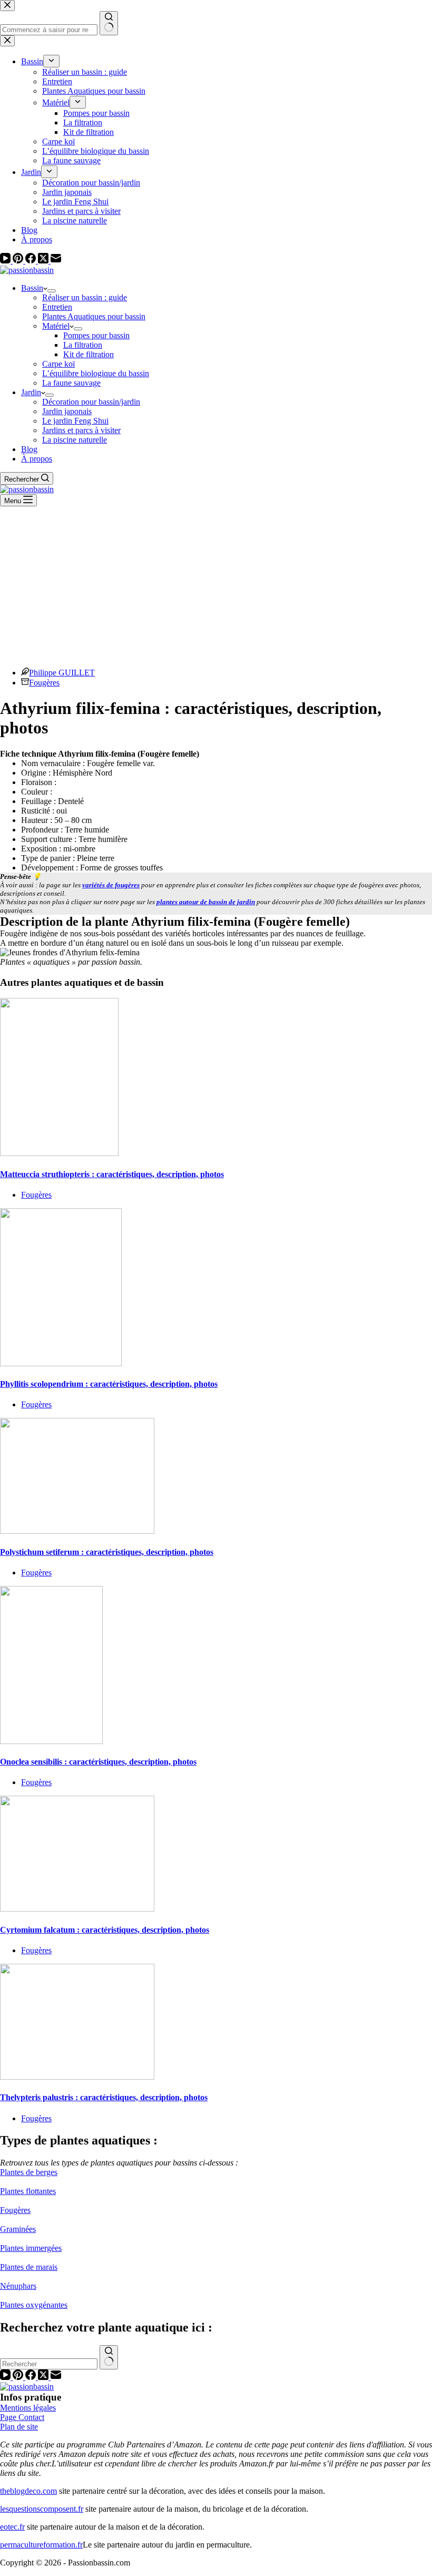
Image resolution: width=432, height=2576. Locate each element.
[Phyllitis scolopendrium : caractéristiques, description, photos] (61, 1363)
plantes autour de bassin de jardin (206, 902)
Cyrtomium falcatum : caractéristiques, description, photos (105, 1930)
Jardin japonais (67, 411)
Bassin (32, 288)
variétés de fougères (111, 885)
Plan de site (19, 2427)
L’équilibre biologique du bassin (96, 373)
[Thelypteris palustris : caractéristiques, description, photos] (77, 2077)
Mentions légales (28, 2408)
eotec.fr (12, 2527)
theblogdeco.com (28, 2491)
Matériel (56, 326)
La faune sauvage (71, 383)
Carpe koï (58, 364)
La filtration (83, 345)
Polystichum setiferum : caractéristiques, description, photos (107, 1552)
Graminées (18, 2229)
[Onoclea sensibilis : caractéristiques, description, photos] (51, 1741)
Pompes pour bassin (96, 335)
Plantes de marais (29, 2267)
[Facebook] (32, 261)
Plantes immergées (31, 2248)
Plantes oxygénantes (34, 2305)
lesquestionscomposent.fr (42, 2509)
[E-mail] (56, 261)
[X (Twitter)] (44, 261)
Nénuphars (18, 2286)
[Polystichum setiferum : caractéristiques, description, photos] (77, 1531)
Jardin (31, 392)
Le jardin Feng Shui (75, 421)
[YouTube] (6, 261)
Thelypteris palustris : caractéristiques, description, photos (104, 2097)
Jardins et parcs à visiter (81, 430)
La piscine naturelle (75, 440)
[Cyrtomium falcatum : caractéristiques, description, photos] (77, 1909)
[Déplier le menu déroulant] (52, 291)
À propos (37, 459)
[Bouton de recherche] (109, 2357)
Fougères (44, 683)
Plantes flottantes (28, 2191)
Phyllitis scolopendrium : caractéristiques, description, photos (109, 1384)
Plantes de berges (29, 2172)
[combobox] (49, 2364)
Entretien (57, 307)
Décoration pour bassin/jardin (91, 402)
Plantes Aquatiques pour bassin (94, 316)
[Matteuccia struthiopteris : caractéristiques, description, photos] (59, 1153)
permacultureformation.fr (41, 2545)
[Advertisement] (216, 585)
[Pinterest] (19, 261)
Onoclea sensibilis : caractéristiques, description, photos (98, 1762)
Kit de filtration (89, 354)
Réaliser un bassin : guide (85, 297)
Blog (29, 449)
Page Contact (22, 2417)
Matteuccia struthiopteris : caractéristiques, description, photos (112, 1174)
